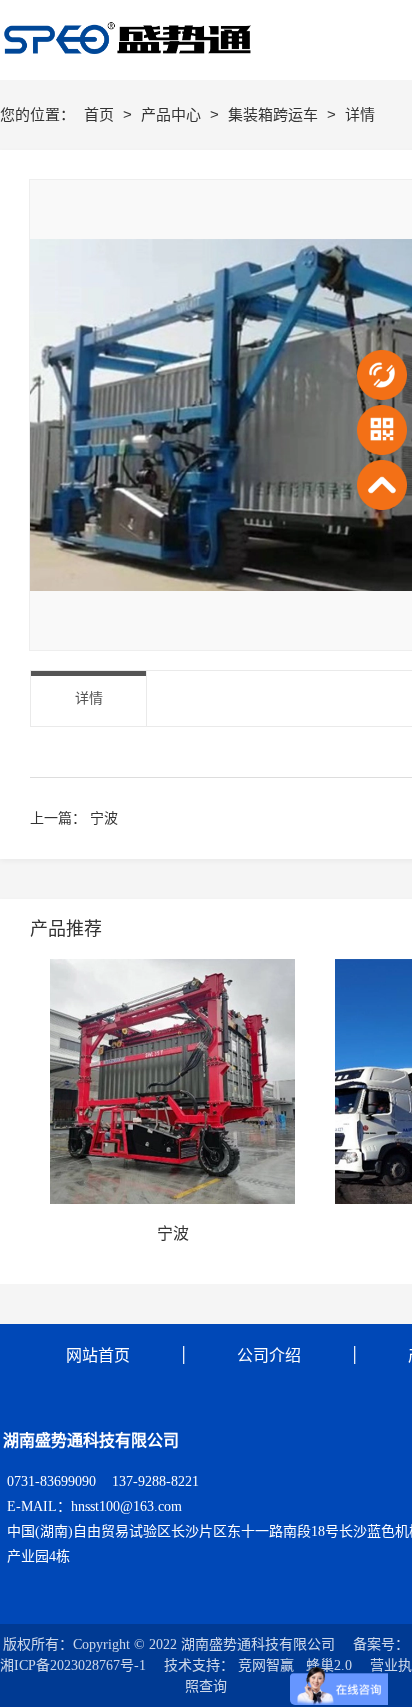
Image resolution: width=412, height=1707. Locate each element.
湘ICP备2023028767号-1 (73, 1665)
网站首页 (98, 1355)
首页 (101, 114)
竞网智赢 (266, 1665)
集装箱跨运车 (275, 114)
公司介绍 (269, 1355)
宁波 (104, 818)
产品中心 (173, 114)
